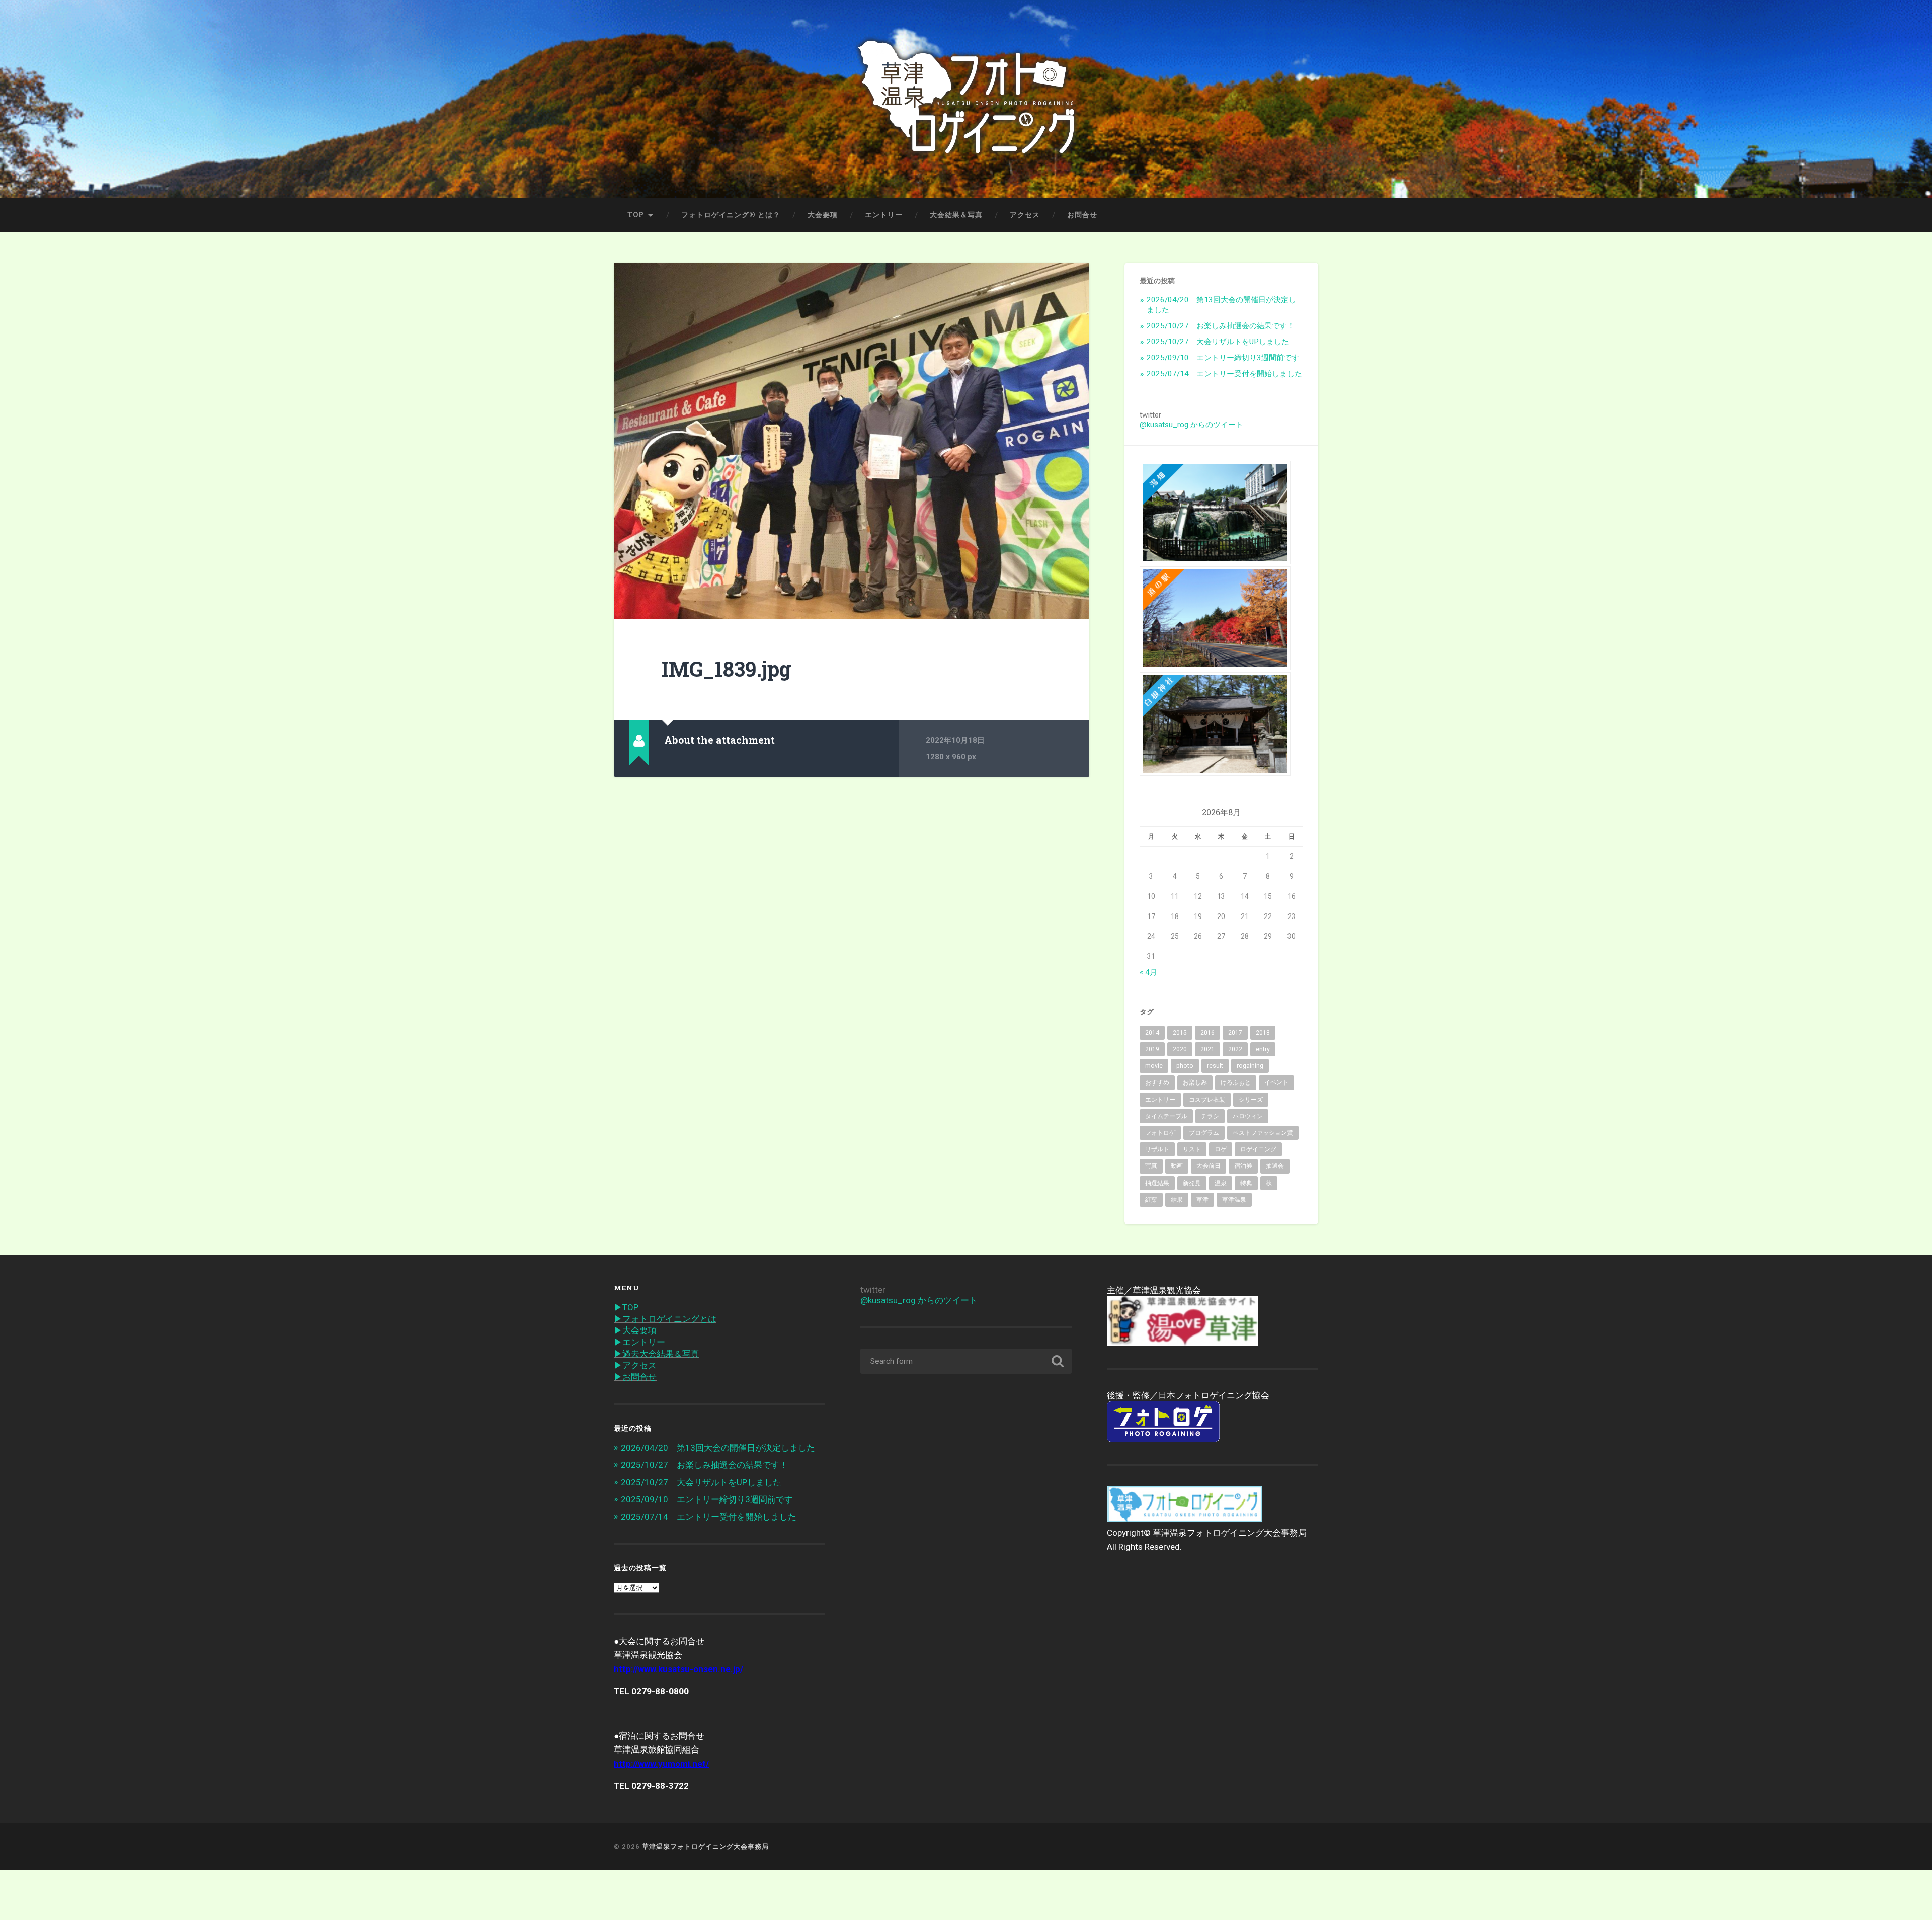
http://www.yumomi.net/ (661, 1764)
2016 (1207, 1033)
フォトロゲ (1160, 1133)
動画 (1177, 1166)
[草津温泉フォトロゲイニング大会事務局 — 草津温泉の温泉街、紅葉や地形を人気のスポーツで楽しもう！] (966, 99)
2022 (1235, 1049)
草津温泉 (1234, 1200)
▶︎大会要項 (635, 1330)
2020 (1180, 1049)
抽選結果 (1157, 1183)
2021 (1207, 1049)
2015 (1180, 1033)
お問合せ (1082, 215)
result (1215, 1066)
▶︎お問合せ (635, 1377)
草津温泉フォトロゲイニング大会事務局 (705, 1846)
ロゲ (1221, 1149)
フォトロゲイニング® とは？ (731, 215)
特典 (1246, 1183)
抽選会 (1275, 1166)
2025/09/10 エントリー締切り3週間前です (1223, 358)
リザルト (1157, 1149)
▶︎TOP (626, 1307)
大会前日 (1209, 1166)
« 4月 (1148, 972)
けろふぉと (1236, 1082)
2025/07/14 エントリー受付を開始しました (1224, 374)
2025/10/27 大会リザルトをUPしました (1218, 342)
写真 (1151, 1166)
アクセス (1025, 215)
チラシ (1210, 1116)
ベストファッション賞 (1263, 1133)
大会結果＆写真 (956, 215)
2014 (1152, 1033)
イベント (1276, 1082)
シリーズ (1251, 1100)
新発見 (1192, 1183)
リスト (1192, 1149)
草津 (1202, 1200)
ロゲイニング (1258, 1149)
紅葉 (1151, 1200)
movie (1154, 1066)
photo (1185, 1066)
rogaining (1250, 1066)
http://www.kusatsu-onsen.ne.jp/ (678, 1669)
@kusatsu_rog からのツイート (1191, 425)
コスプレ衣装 (1207, 1100)
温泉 (1221, 1183)
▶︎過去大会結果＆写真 (657, 1354)
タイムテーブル (1166, 1116)
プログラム (1204, 1133)
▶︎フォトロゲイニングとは (665, 1319)
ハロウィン (1248, 1116)
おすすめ (1157, 1082)
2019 (1152, 1049)
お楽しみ (1195, 1082)
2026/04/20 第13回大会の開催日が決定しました (718, 1448)
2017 (1235, 1033)
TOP (636, 215)
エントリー (884, 215)
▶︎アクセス (635, 1365)
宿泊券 (1243, 1166)
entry (1263, 1049)
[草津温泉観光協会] (1182, 1343)
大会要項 (823, 215)
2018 (1263, 1033)
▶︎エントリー (639, 1342)
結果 (1177, 1200)
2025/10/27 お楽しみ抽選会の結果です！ (1221, 326)
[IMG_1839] (852, 441)
